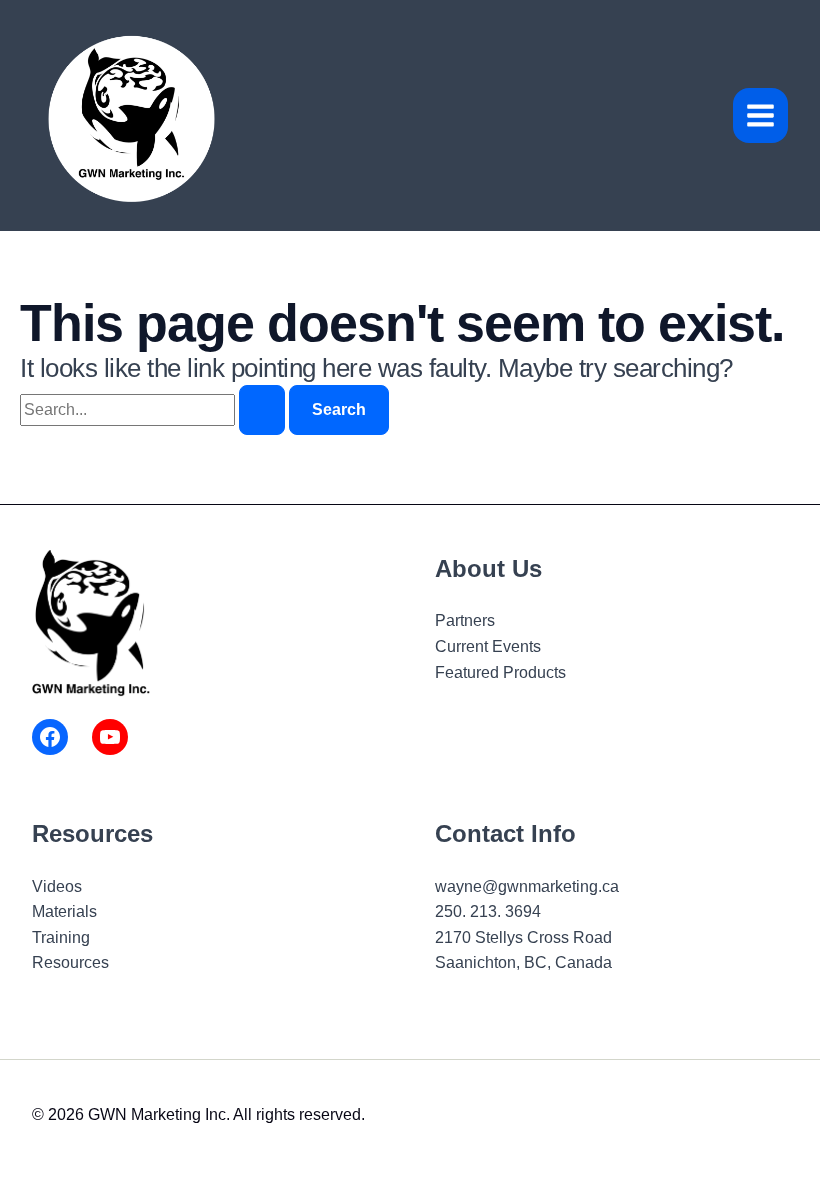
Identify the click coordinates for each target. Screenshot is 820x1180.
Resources (70, 962)
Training (61, 937)
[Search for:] (154, 409)
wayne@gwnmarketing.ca (527, 886)
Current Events (488, 646)
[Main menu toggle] (760, 115)
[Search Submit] (262, 410)
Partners (465, 620)
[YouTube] (110, 737)
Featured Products (500, 672)
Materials (64, 911)
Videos (57, 886)
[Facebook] (50, 737)
